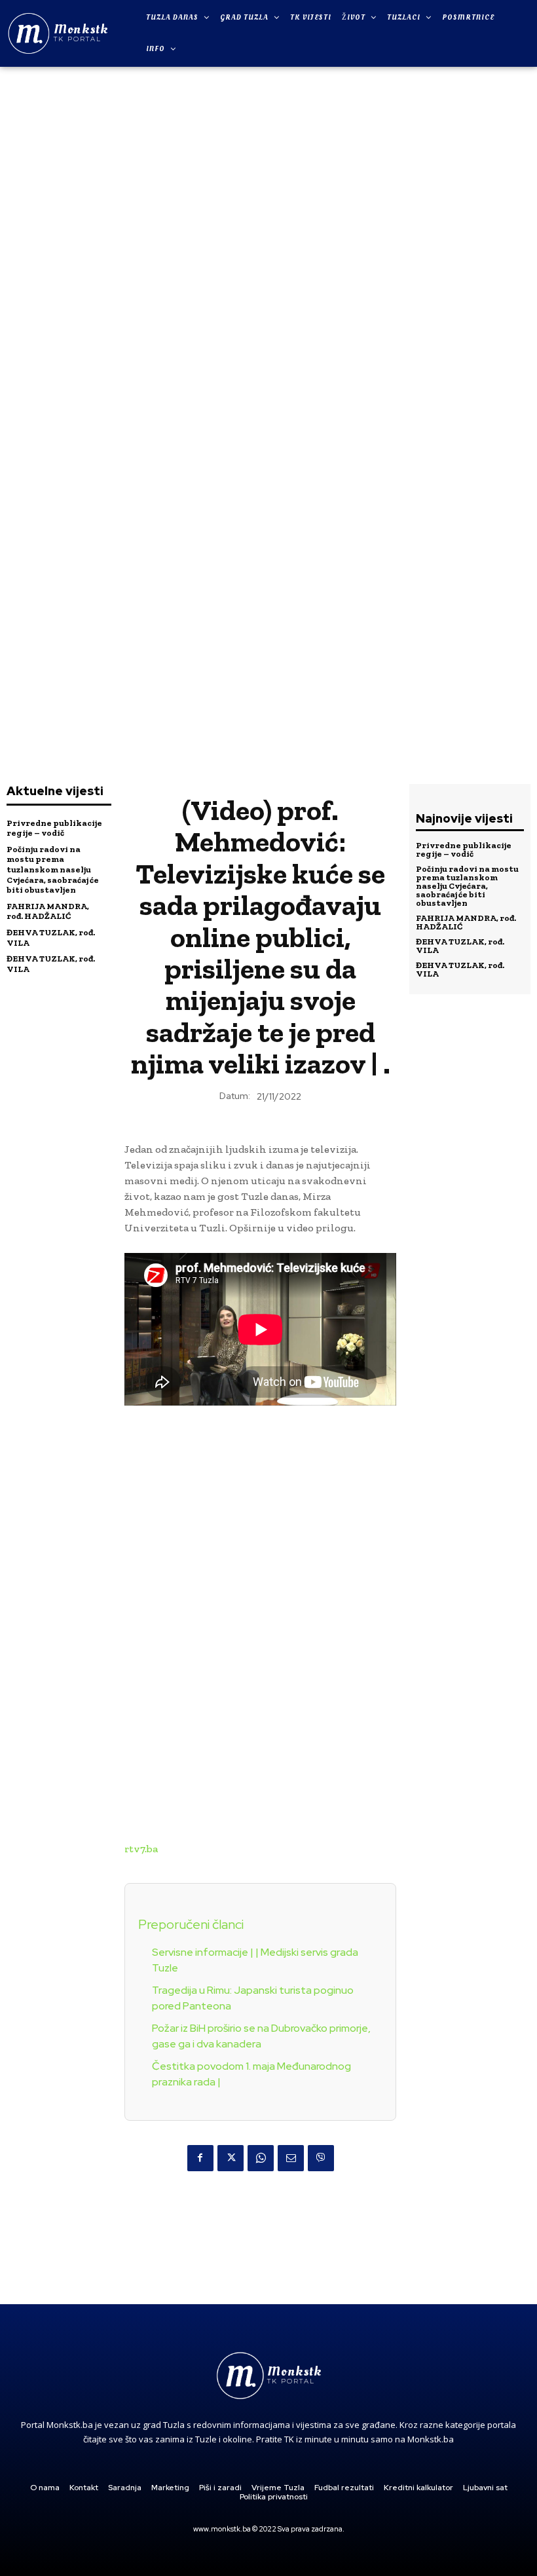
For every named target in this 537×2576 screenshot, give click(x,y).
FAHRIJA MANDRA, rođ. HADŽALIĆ (48, 911)
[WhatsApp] (261, 2158)
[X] (231, 2158)
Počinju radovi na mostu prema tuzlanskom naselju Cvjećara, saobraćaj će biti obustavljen (53, 869)
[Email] (291, 2158)
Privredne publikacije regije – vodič (54, 828)
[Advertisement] (268, 270)
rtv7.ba (141, 1849)
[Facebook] (200, 2158)
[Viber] (321, 2158)
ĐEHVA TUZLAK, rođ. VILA (460, 946)
